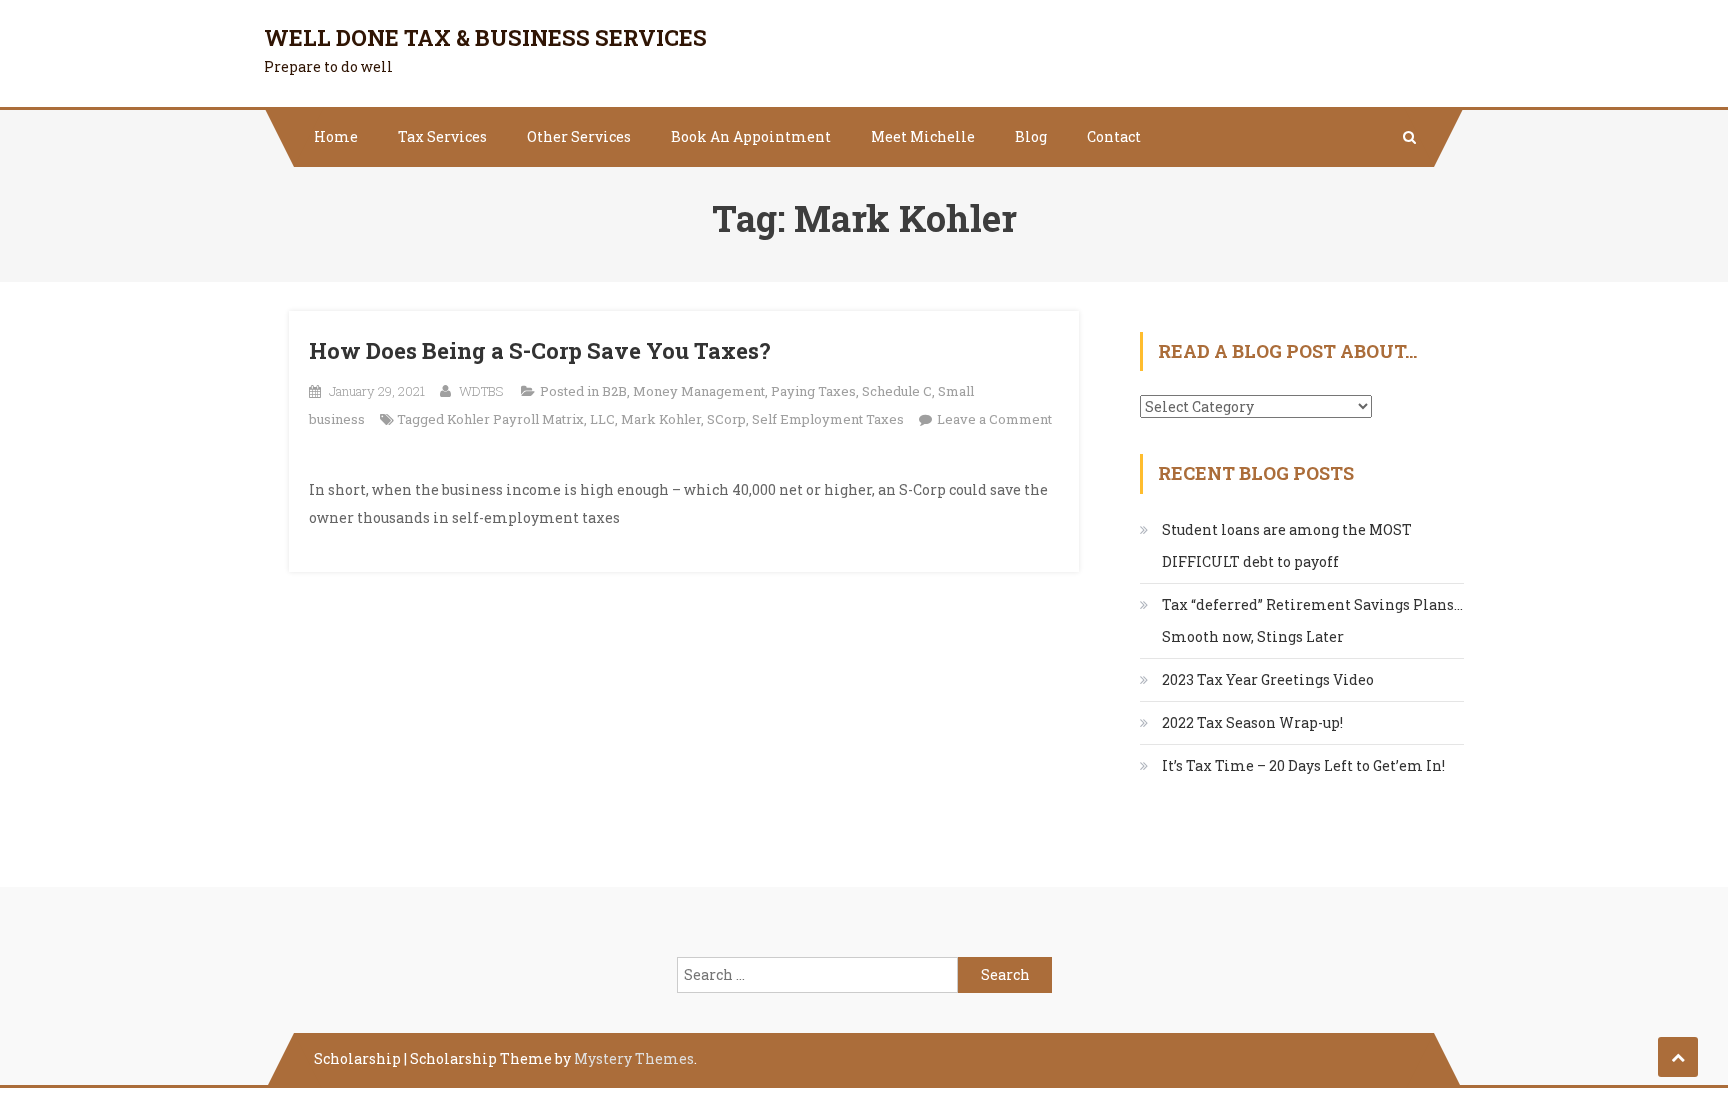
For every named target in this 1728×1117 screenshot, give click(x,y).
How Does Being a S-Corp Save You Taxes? (540, 350)
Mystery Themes (634, 1058)
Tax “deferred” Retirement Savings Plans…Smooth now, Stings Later (1312, 620)
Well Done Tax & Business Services (485, 37)
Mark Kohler (661, 419)
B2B (614, 391)
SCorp (726, 419)
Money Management (699, 391)
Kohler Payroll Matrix (515, 419)
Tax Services (442, 136)
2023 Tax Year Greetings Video (1268, 679)
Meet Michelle (923, 136)
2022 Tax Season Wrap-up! (1252, 722)
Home (336, 136)
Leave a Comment (994, 419)
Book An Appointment (751, 136)
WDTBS (481, 391)
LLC (602, 419)
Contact (1114, 136)
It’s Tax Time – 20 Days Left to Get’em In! (1303, 765)
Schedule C (897, 391)
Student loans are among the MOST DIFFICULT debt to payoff (1287, 545)
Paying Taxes (813, 391)
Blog (1031, 136)
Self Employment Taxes (828, 419)
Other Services (579, 136)
